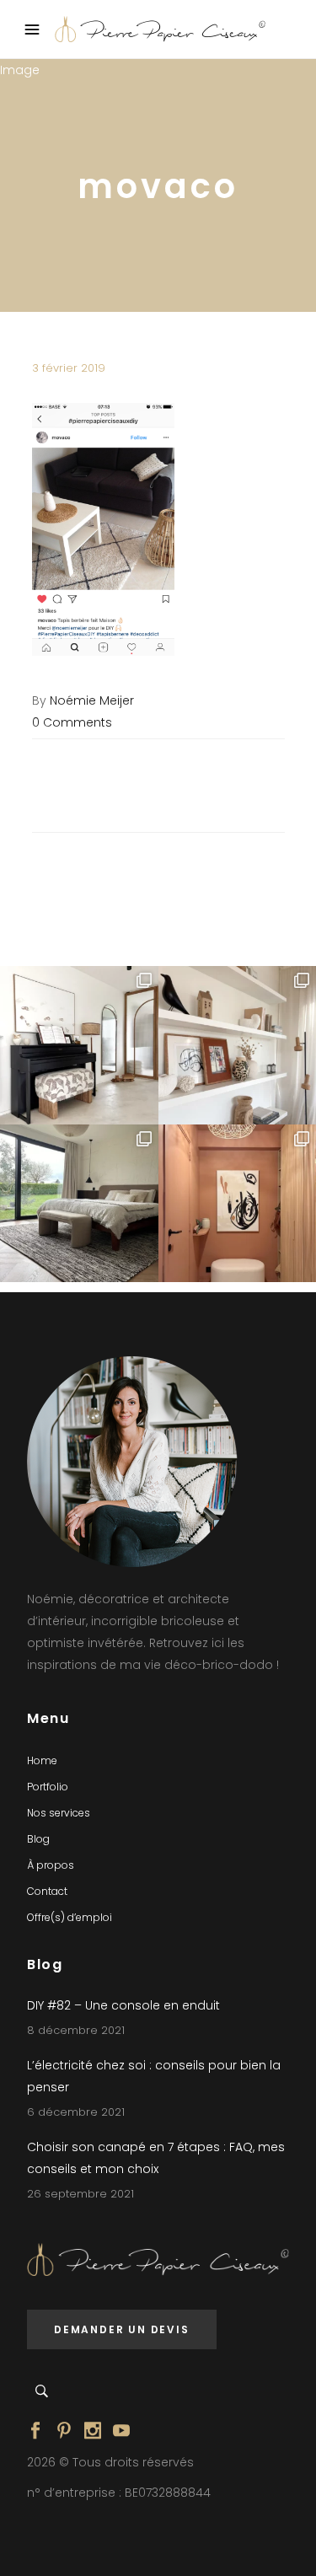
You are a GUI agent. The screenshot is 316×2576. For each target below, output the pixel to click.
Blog (38, 1839)
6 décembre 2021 (76, 2112)
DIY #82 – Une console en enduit (123, 2005)
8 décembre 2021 (76, 2030)
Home (42, 1760)
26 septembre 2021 (80, 2194)
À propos (51, 1865)
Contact (47, 1891)
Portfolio (48, 1787)
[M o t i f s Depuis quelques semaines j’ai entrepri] (79, 1045)
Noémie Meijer (92, 700)
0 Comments (72, 722)
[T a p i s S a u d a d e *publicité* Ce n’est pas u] (79, 1204)
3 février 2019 (69, 368)
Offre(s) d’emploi (70, 1917)
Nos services (59, 1813)
